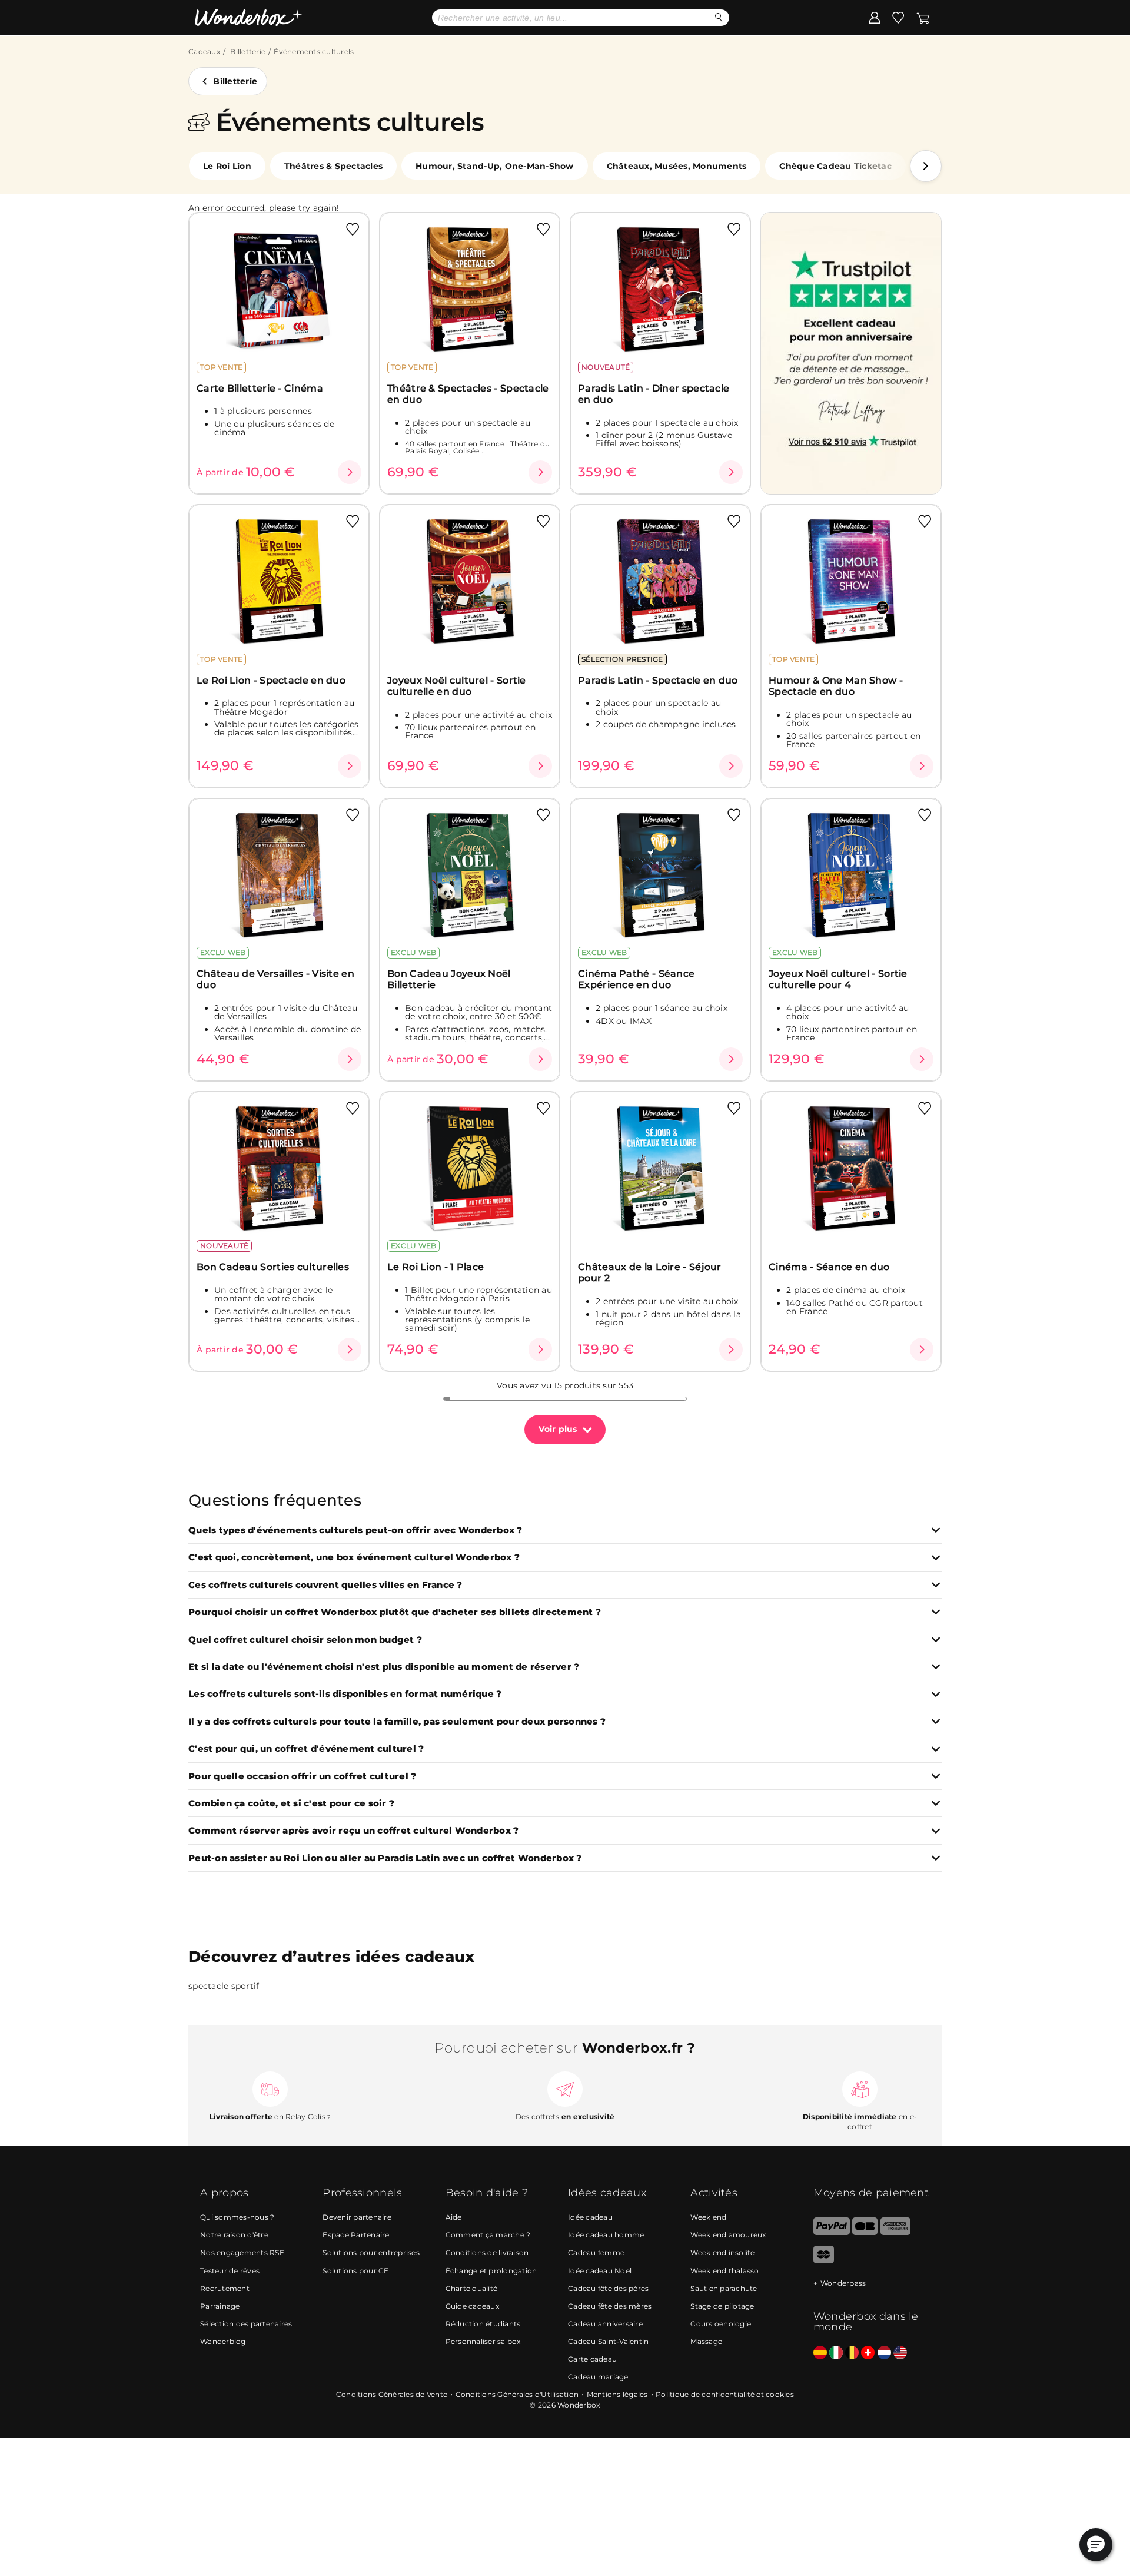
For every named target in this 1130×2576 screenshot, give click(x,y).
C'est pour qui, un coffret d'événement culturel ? (306, 1749)
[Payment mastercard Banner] (824, 2261)
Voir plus (558, 1429)
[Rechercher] (719, 17)
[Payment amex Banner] (895, 2232)
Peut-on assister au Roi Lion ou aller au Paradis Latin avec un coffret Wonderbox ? (385, 1859)
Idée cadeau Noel (600, 2271)
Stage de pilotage (722, 2306)
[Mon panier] (923, 17)
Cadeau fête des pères (608, 2288)
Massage (706, 2341)
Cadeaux (204, 52)
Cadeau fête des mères (610, 2306)
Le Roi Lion (227, 166)
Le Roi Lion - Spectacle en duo (271, 680)
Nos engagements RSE (242, 2252)
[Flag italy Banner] (836, 2353)
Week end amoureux (728, 2235)
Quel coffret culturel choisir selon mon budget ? (305, 1640)
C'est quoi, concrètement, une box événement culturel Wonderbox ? (354, 1558)
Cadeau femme (596, 2252)
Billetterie (248, 52)
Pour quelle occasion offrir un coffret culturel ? (302, 1777)
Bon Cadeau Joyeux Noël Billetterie (449, 979)
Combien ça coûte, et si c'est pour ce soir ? (291, 1804)
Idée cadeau (590, 2217)
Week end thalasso (724, 2271)
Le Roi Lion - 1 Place (436, 1267)
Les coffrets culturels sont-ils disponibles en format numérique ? (345, 1694)
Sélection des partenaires (246, 2324)
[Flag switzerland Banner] (868, 2353)
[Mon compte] (875, 17)
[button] (926, 166)
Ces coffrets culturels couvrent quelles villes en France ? (325, 1585)
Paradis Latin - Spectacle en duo (658, 680)
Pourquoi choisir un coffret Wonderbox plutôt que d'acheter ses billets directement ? (395, 1612)
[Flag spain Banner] (820, 2353)
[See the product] (350, 472)
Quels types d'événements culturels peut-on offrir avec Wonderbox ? (355, 1531)
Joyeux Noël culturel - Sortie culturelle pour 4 (838, 979)
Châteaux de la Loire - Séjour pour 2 (650, 1272)
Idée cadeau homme (606, 2235)
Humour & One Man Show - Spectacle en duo (836, 686)
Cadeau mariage (598, 2377)
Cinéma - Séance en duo (829, 1267)
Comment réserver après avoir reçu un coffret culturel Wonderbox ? (353, 1831)
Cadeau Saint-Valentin (608, 2341)
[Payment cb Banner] (865, 2232)
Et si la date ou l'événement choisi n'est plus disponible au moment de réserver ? (384, 1667)
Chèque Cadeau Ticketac (835, 166)
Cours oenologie (721, 2324)
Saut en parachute (724, 2288)
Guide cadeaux (472, 2306)
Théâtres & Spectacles (333, 166)
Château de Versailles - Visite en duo (275, 979)
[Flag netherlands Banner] (884, 2353)
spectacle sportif (224, 1986)
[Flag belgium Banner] (852, 2353)
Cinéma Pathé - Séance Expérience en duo (636, 979)
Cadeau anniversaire (605, 2324)
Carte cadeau (592, 2359)
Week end (708, 2217)
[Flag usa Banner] (900, 2353)
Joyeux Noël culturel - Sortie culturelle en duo (457, 686)
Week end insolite (722, 2252)
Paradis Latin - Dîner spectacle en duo (654, 394)
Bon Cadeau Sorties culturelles (273, 1267)
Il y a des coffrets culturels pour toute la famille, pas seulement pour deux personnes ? (397, 1722)
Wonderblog (223, 2341)
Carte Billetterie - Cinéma (260, 388)
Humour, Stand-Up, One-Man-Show (495, 166)
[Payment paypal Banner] (832, 2232)
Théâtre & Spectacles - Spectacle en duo (468, 394)
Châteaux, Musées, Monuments (677, 166)
